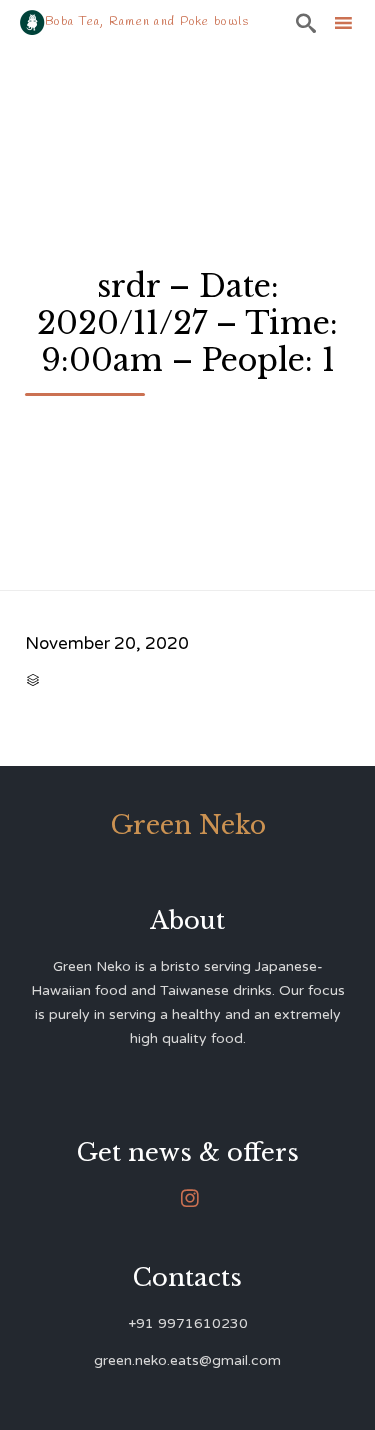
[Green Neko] (32, 22)
